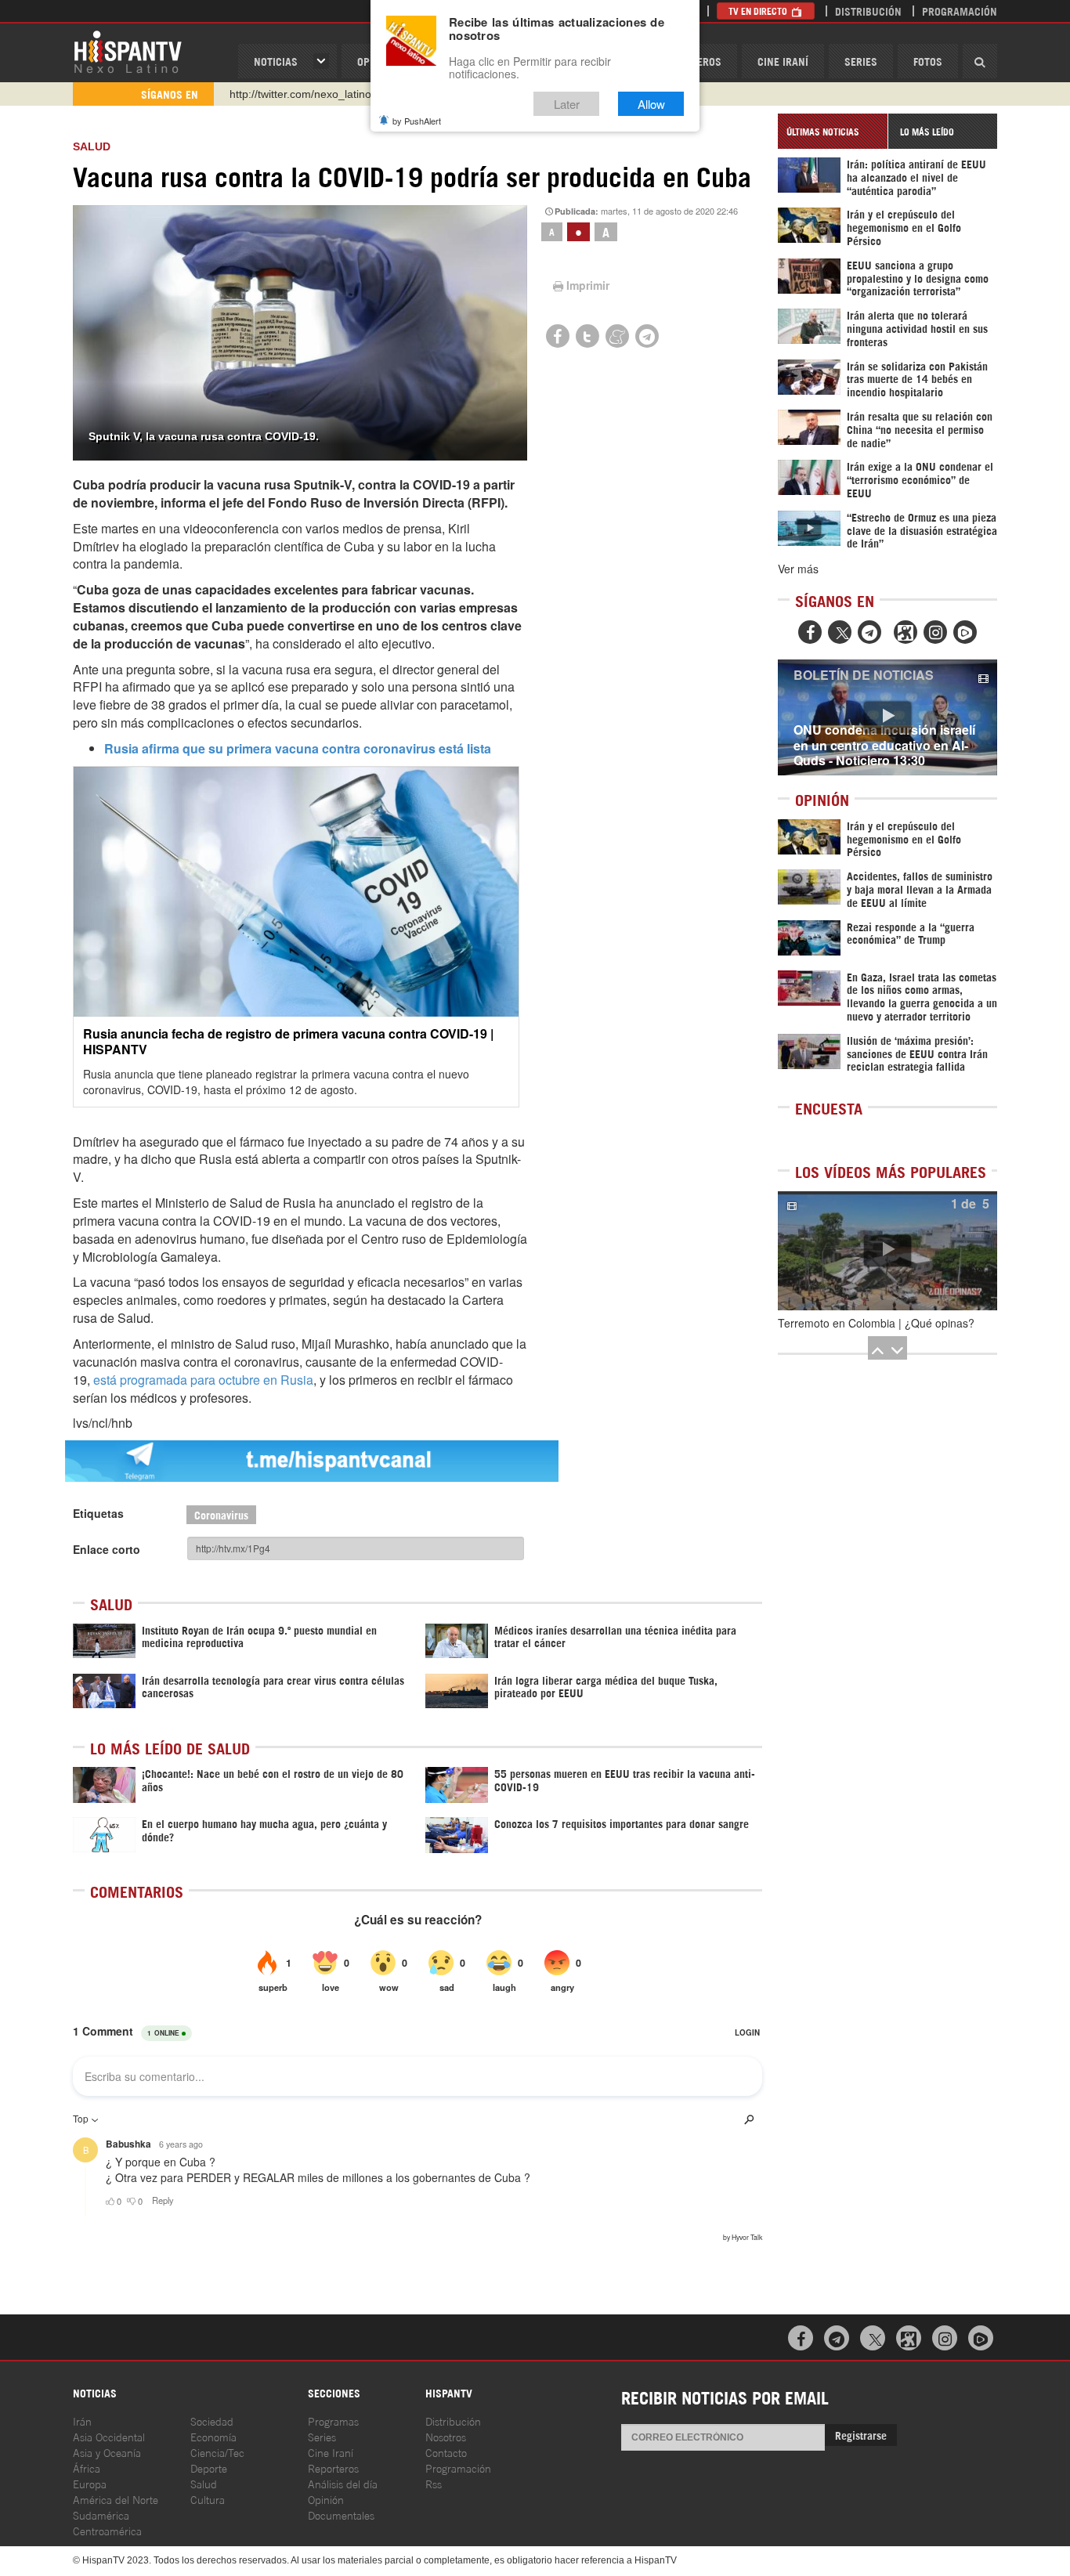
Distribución (868, 11)
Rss (434, 2483)
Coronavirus (221, 1514)
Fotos (928, 61)
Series (861, 61)
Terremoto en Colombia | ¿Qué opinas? (876, 1323)
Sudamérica (101, 2515)
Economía (213, 2436)
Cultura (208, 2499)
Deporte (209, 2468)
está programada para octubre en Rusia (203, 1380)
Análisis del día (343, 2483)
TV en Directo (759, 11)
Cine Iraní (783, 61)
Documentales (341, 2515)
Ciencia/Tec (217, 2452)
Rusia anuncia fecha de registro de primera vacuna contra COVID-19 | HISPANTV (288, 1041)
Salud (92, 146)
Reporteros (333, 2468)
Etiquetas (98, 1513)
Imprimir (588, 285)
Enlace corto (107, 1549)
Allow (651, 104)
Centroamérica (107, 2530)
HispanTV (128, 51)
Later (567, 104)
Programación (960, 11)
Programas (333, 2421)
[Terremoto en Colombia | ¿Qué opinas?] (887, 1251)
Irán (82, 2421)
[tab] (833, 131)
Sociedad (212, 2421)
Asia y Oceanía (107, 2452)
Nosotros (446, 2436)
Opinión (326, 2499)
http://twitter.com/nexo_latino (300, 94)
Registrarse (861, 2435)
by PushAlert (417, 121)
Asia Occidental (109, 2436)
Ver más (798, 569)
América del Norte (116, 2499)
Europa (90, 2483)
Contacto (446, 2452)
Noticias (276, 61)
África (87, 2468)
